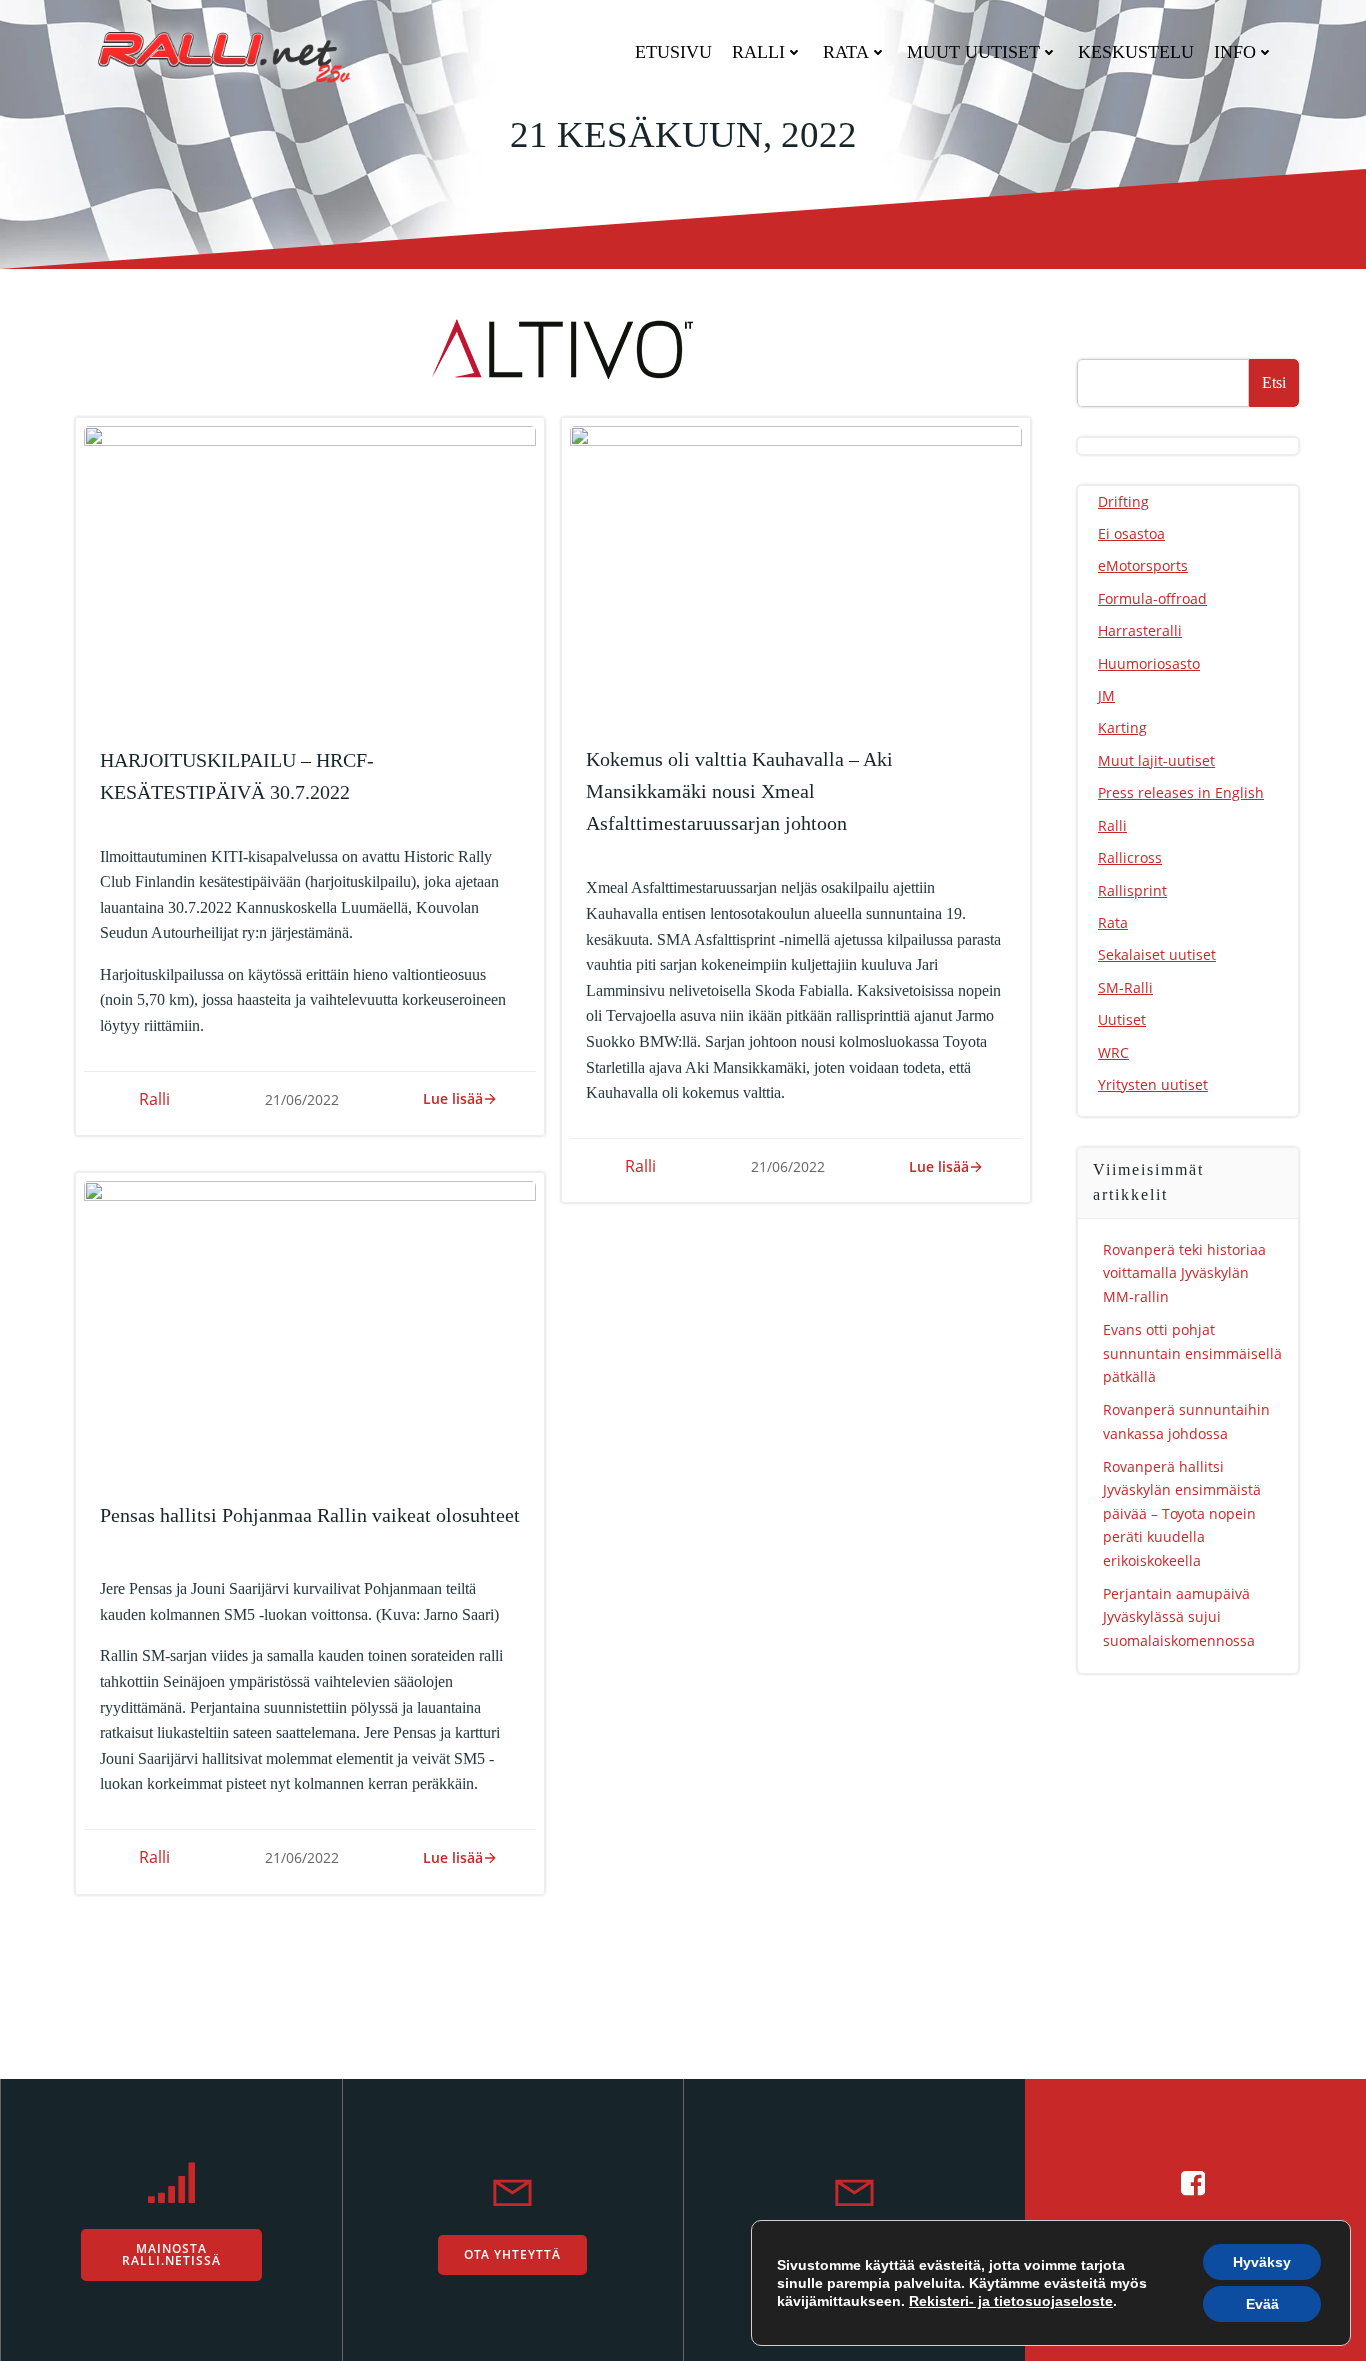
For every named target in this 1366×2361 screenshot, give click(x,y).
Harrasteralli (1140, 630)
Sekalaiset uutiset (1157, 954)
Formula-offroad (1152, 598)
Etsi (1274, 382)
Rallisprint (1132, 890)
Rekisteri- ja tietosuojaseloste (1011, 2301)
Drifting (1123, 501)
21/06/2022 (302, 1099)
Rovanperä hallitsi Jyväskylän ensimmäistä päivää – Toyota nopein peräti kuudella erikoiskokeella (1182, 1513)
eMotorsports (1143, 565)
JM (1106, 695)
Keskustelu (1136, 52)
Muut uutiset (973, 52)
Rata (846, 52)
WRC (1113, 1052)
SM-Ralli (1125, 987)
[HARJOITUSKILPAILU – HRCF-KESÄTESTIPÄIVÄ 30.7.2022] (310, 575)
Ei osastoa (1131, 533)
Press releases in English (1181, 792)
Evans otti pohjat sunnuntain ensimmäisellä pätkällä (1192, 1353)
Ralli (758, 52)
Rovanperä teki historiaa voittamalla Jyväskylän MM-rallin (1184, 1273)
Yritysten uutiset (1153, 1084)
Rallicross (1130, 857)
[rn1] (553, 347)
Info (1235, 52)
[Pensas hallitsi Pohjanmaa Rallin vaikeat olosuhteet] (310, 1330)
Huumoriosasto (1149, 663)
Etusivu (673, 52)
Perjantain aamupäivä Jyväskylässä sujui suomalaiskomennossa (1179, 1617)
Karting (1122, 727)
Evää (1262, 2304)
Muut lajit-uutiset (1156, 760)
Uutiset (1122, 1019)
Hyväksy (1262, 2262)
